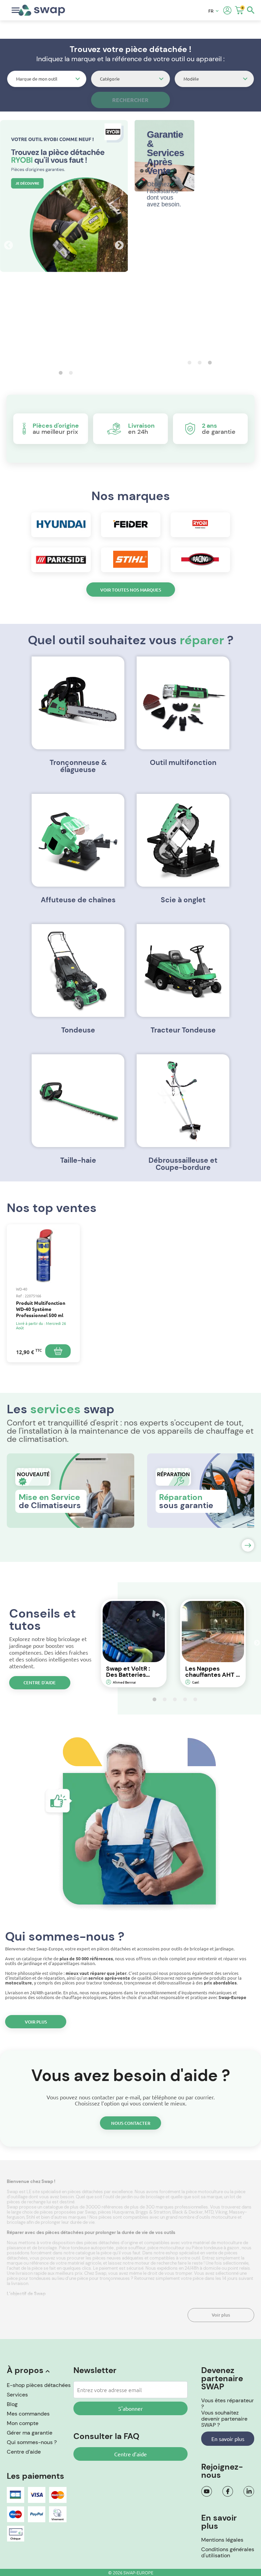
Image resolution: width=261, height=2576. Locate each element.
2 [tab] (69, 373)
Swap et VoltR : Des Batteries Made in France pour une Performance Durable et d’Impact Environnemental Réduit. (131, 1672)
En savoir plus (228, 2439)
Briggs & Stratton (153, 2212)
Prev (7, 244)
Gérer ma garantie (30, 2433)
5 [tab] (193, 1699)
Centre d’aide (40, 1683)
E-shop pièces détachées (39, 2385)
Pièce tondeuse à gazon (216, 2248)
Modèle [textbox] (191, 79)
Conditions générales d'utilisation (228, 2552)
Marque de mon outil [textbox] (37, 79)
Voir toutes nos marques (131, 590)
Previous (89, 1643)
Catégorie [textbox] (110, 79)
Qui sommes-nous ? (32, 2442)
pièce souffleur (131, 2248)
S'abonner (130, 2408)
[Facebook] (228, 2491)
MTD (209, 2212)
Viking (221, 2212)
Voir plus (36, 2022)
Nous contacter (131, 2123)
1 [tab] (59, 373)
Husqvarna (123, 2212)
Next (118, 244)
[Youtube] (207, 2491)
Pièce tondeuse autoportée (87, 2248)
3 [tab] (208, 362)
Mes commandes (28, 2414)
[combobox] (47, 79)
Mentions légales (222, 2540)
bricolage (17, 2222)
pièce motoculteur (166, 2248)
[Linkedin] (249, 2491)
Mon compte (23, 2423)
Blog (12, 2404)
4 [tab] (183, 1699)
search (251, 10)
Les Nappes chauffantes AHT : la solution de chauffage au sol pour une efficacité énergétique (211, 1672)
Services (17, 2395)
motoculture (224, 2217)
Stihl (31, 2217)
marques (78, 2217)
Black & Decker (188, 2212)
